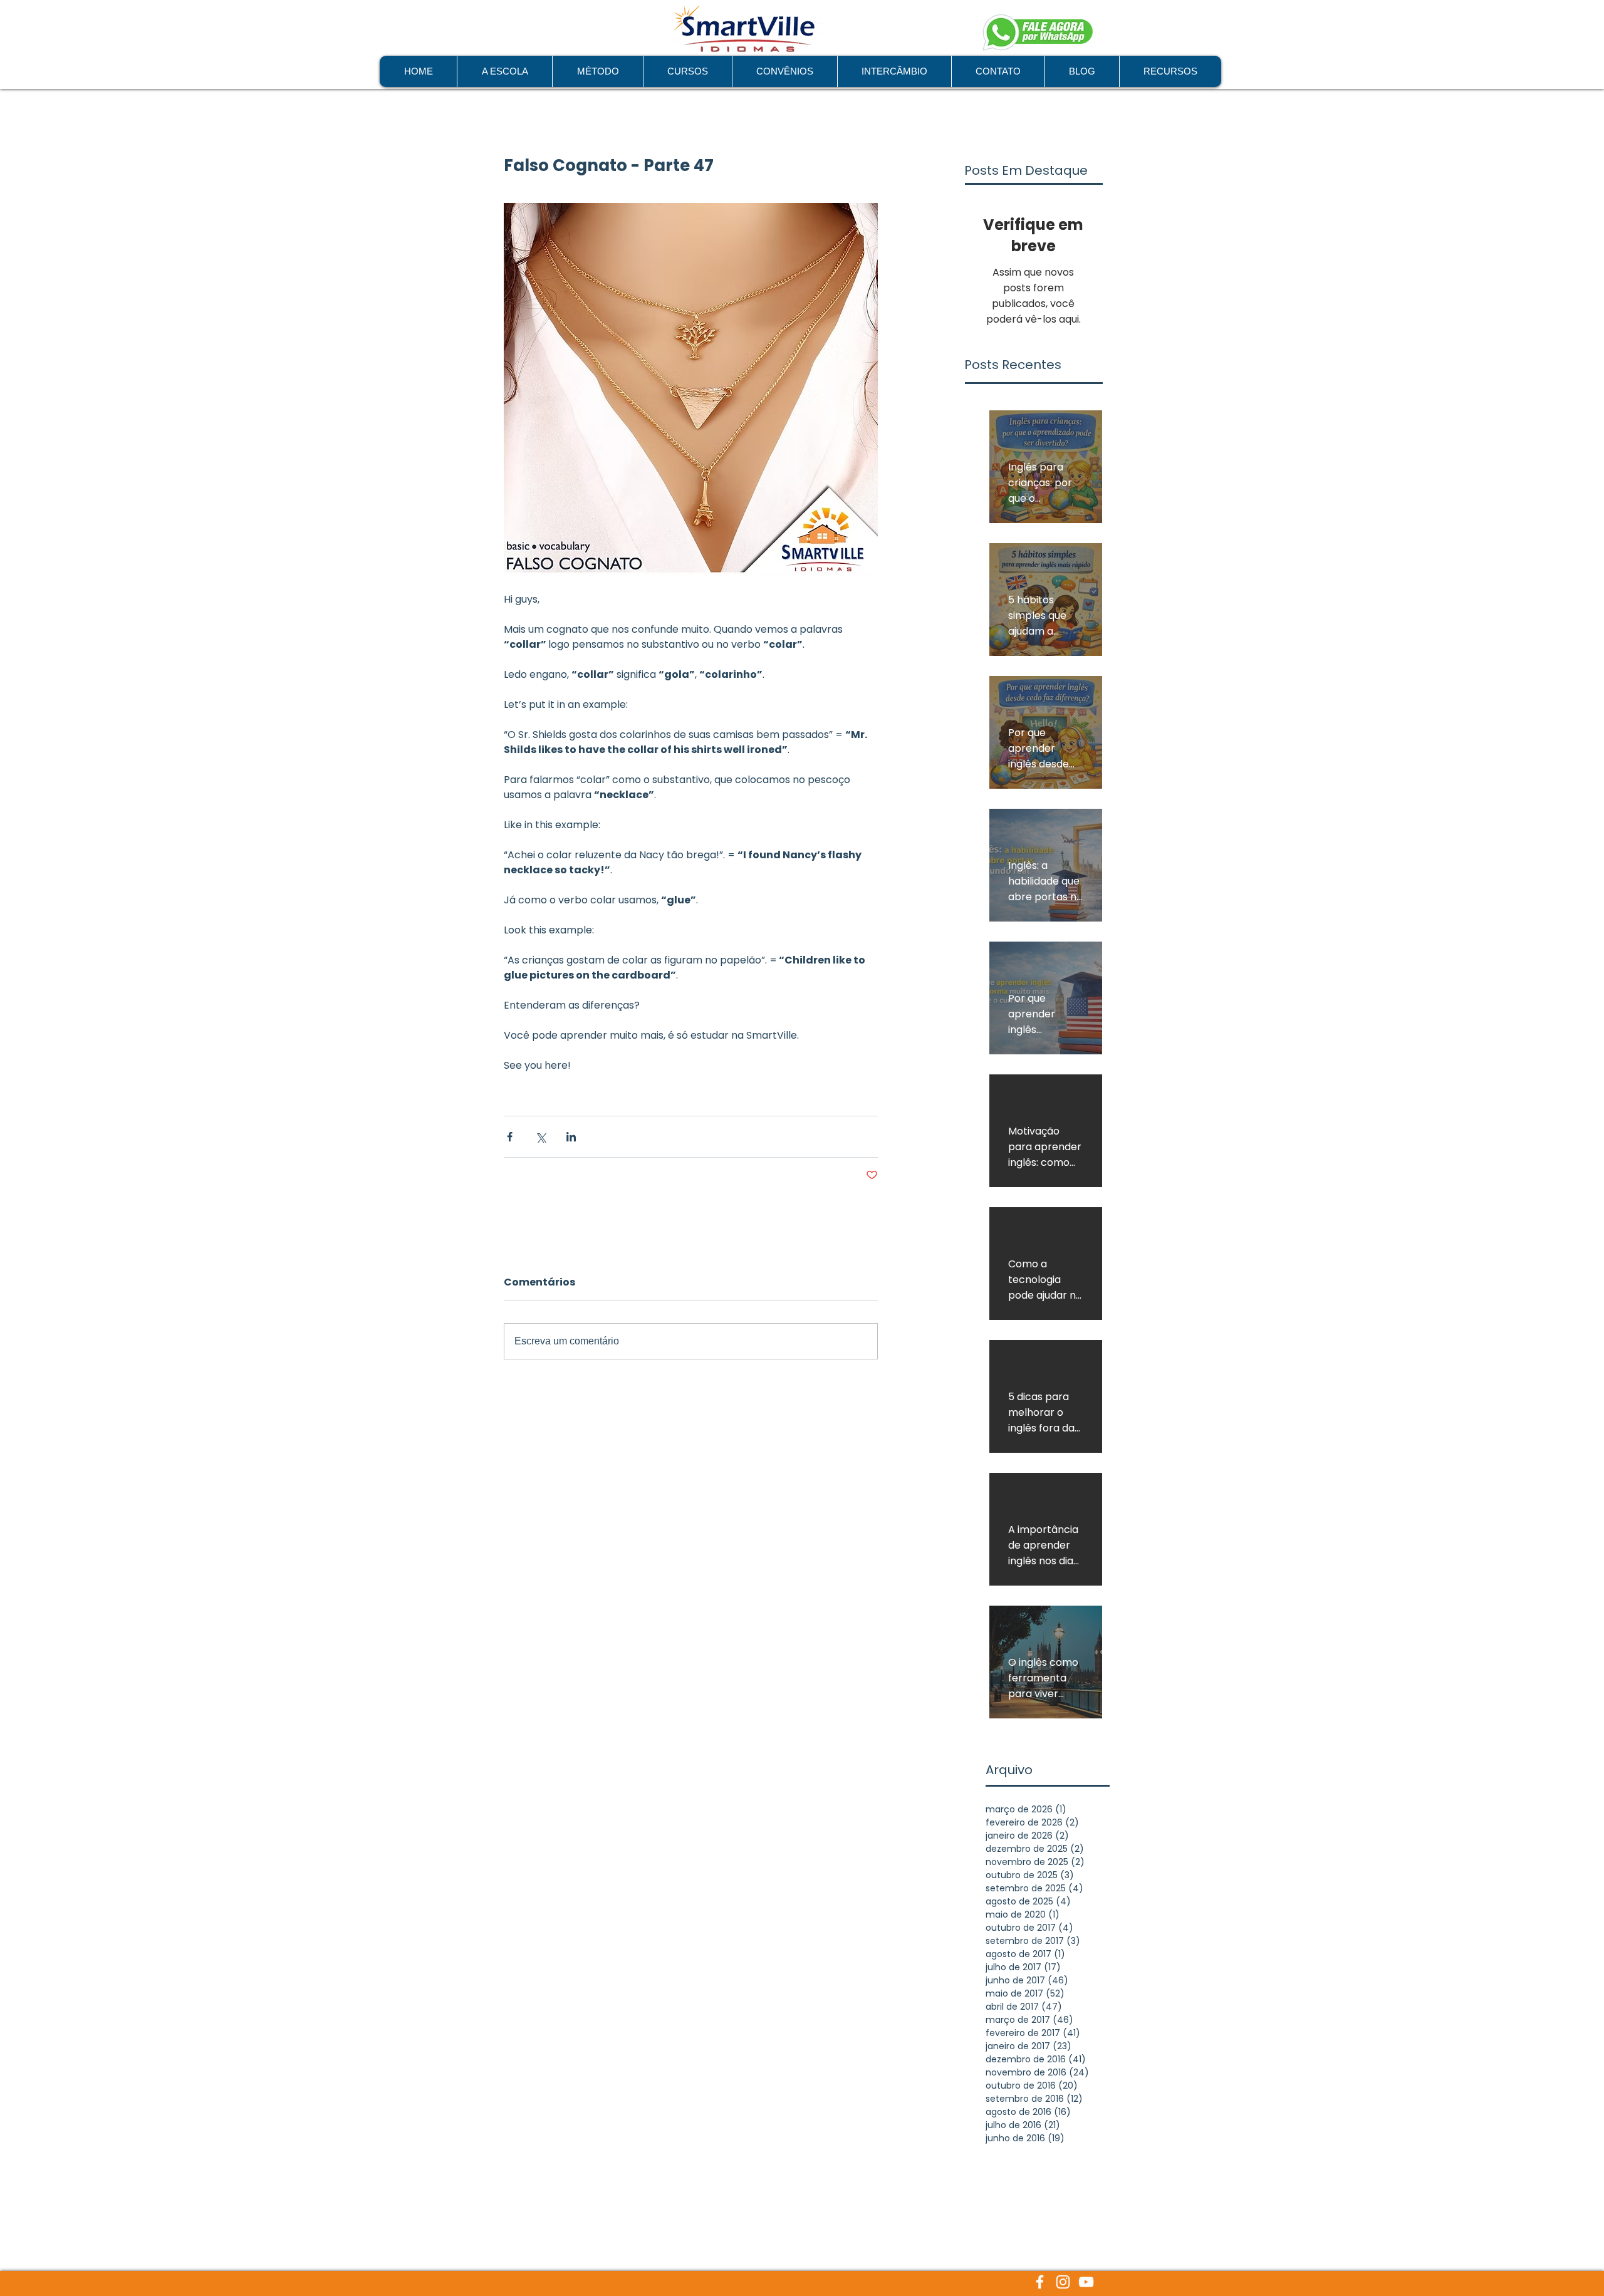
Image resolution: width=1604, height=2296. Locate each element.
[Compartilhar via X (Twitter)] (540, 1137)
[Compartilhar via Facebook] (510, 1137)
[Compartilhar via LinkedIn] (571, 1137)
